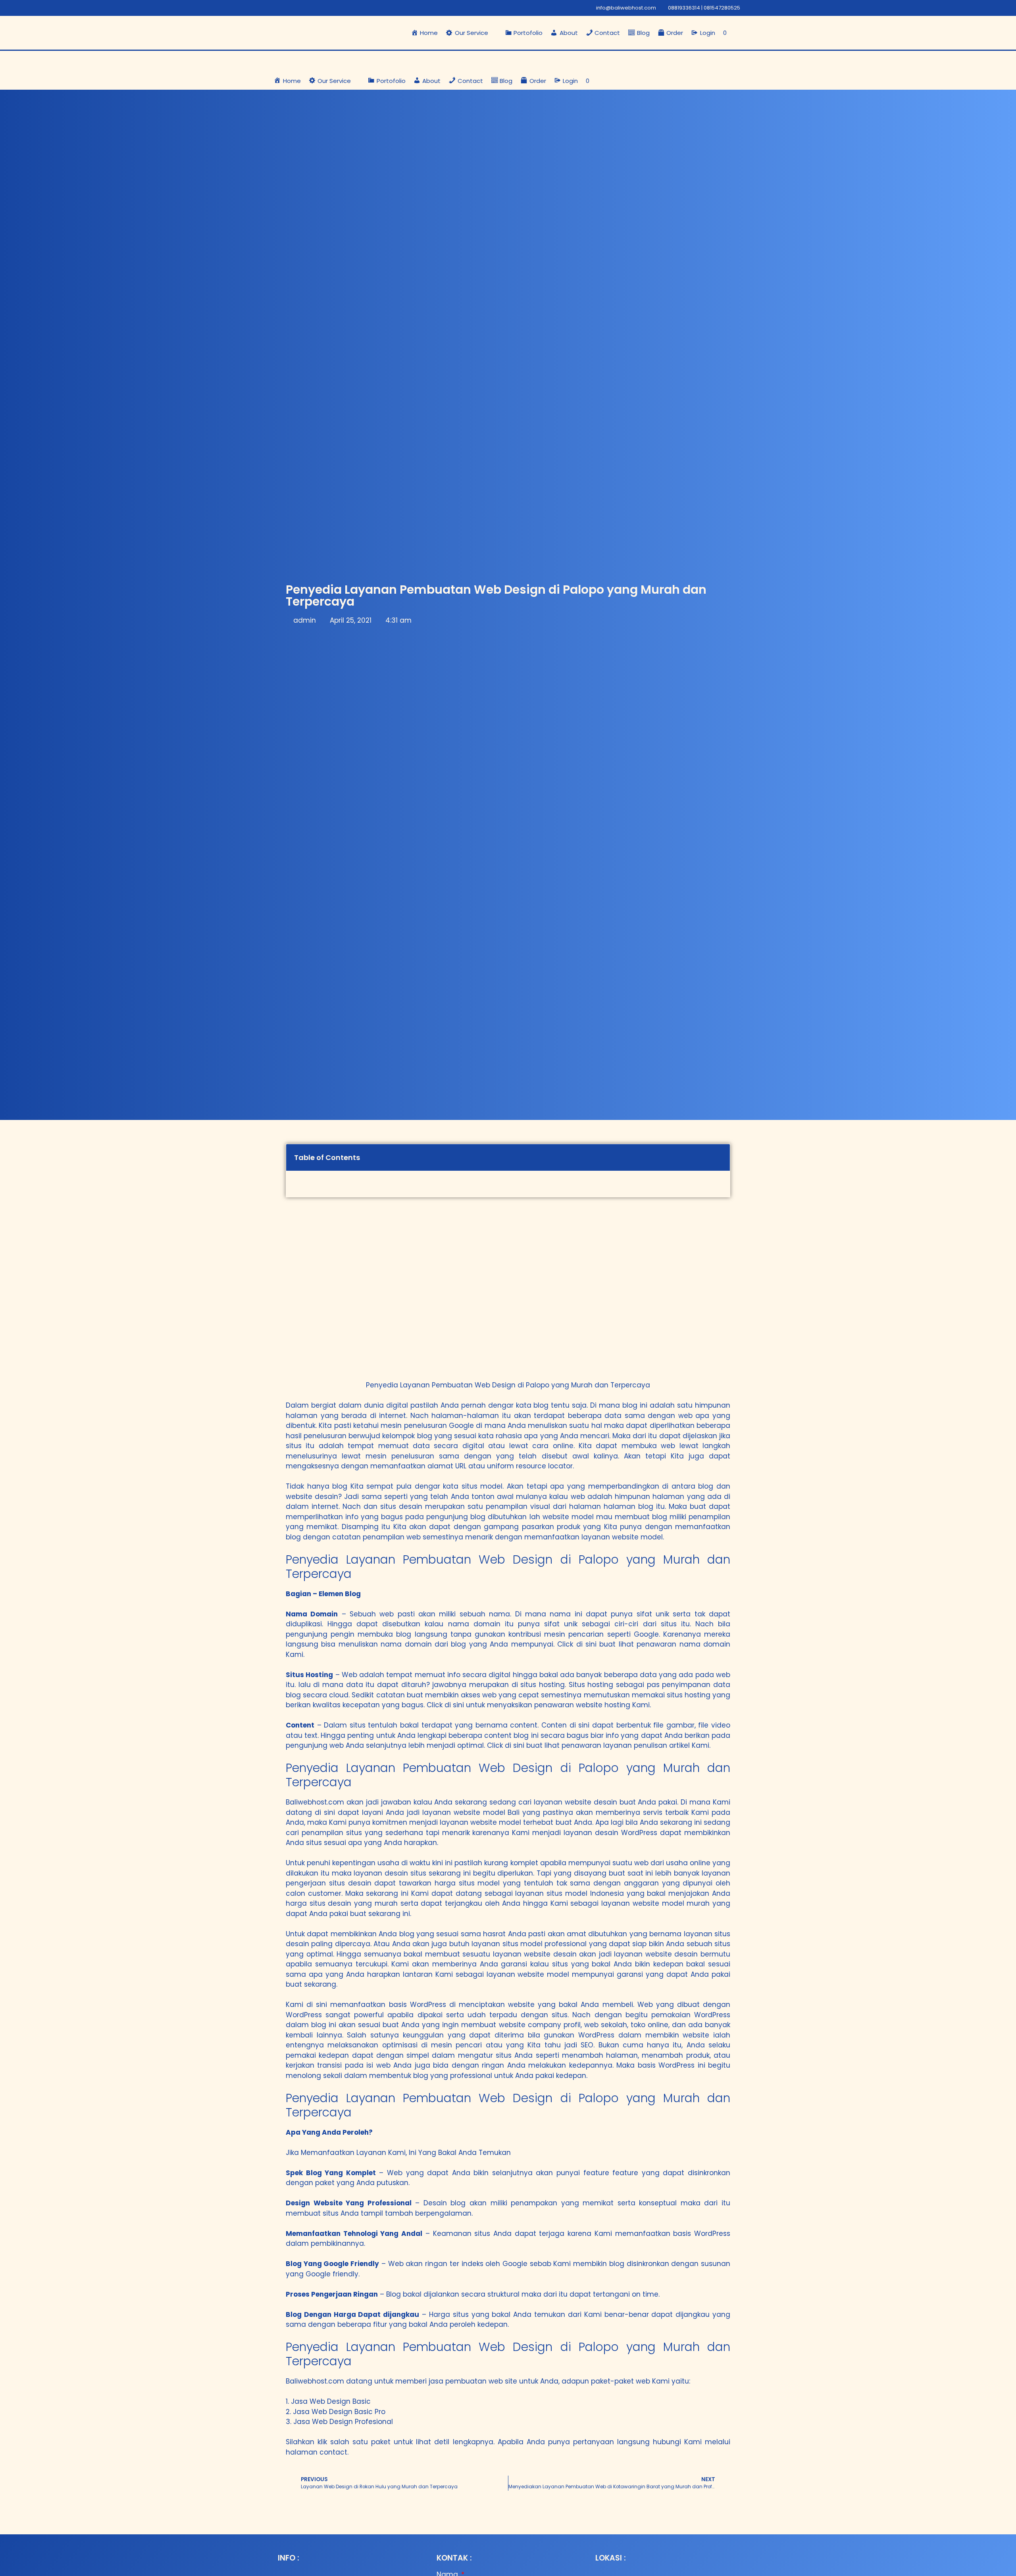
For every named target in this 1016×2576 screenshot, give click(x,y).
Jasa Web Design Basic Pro (339, 2412)
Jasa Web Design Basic (331, 2401)
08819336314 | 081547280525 (704, 8)
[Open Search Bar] (738, 33)
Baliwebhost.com (315, 1802)
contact (333, 2452)
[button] (471, 33)
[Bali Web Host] (312, 61)
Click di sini (577, 1644)
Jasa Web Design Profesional (343, 2422)
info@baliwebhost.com (626, 8)
